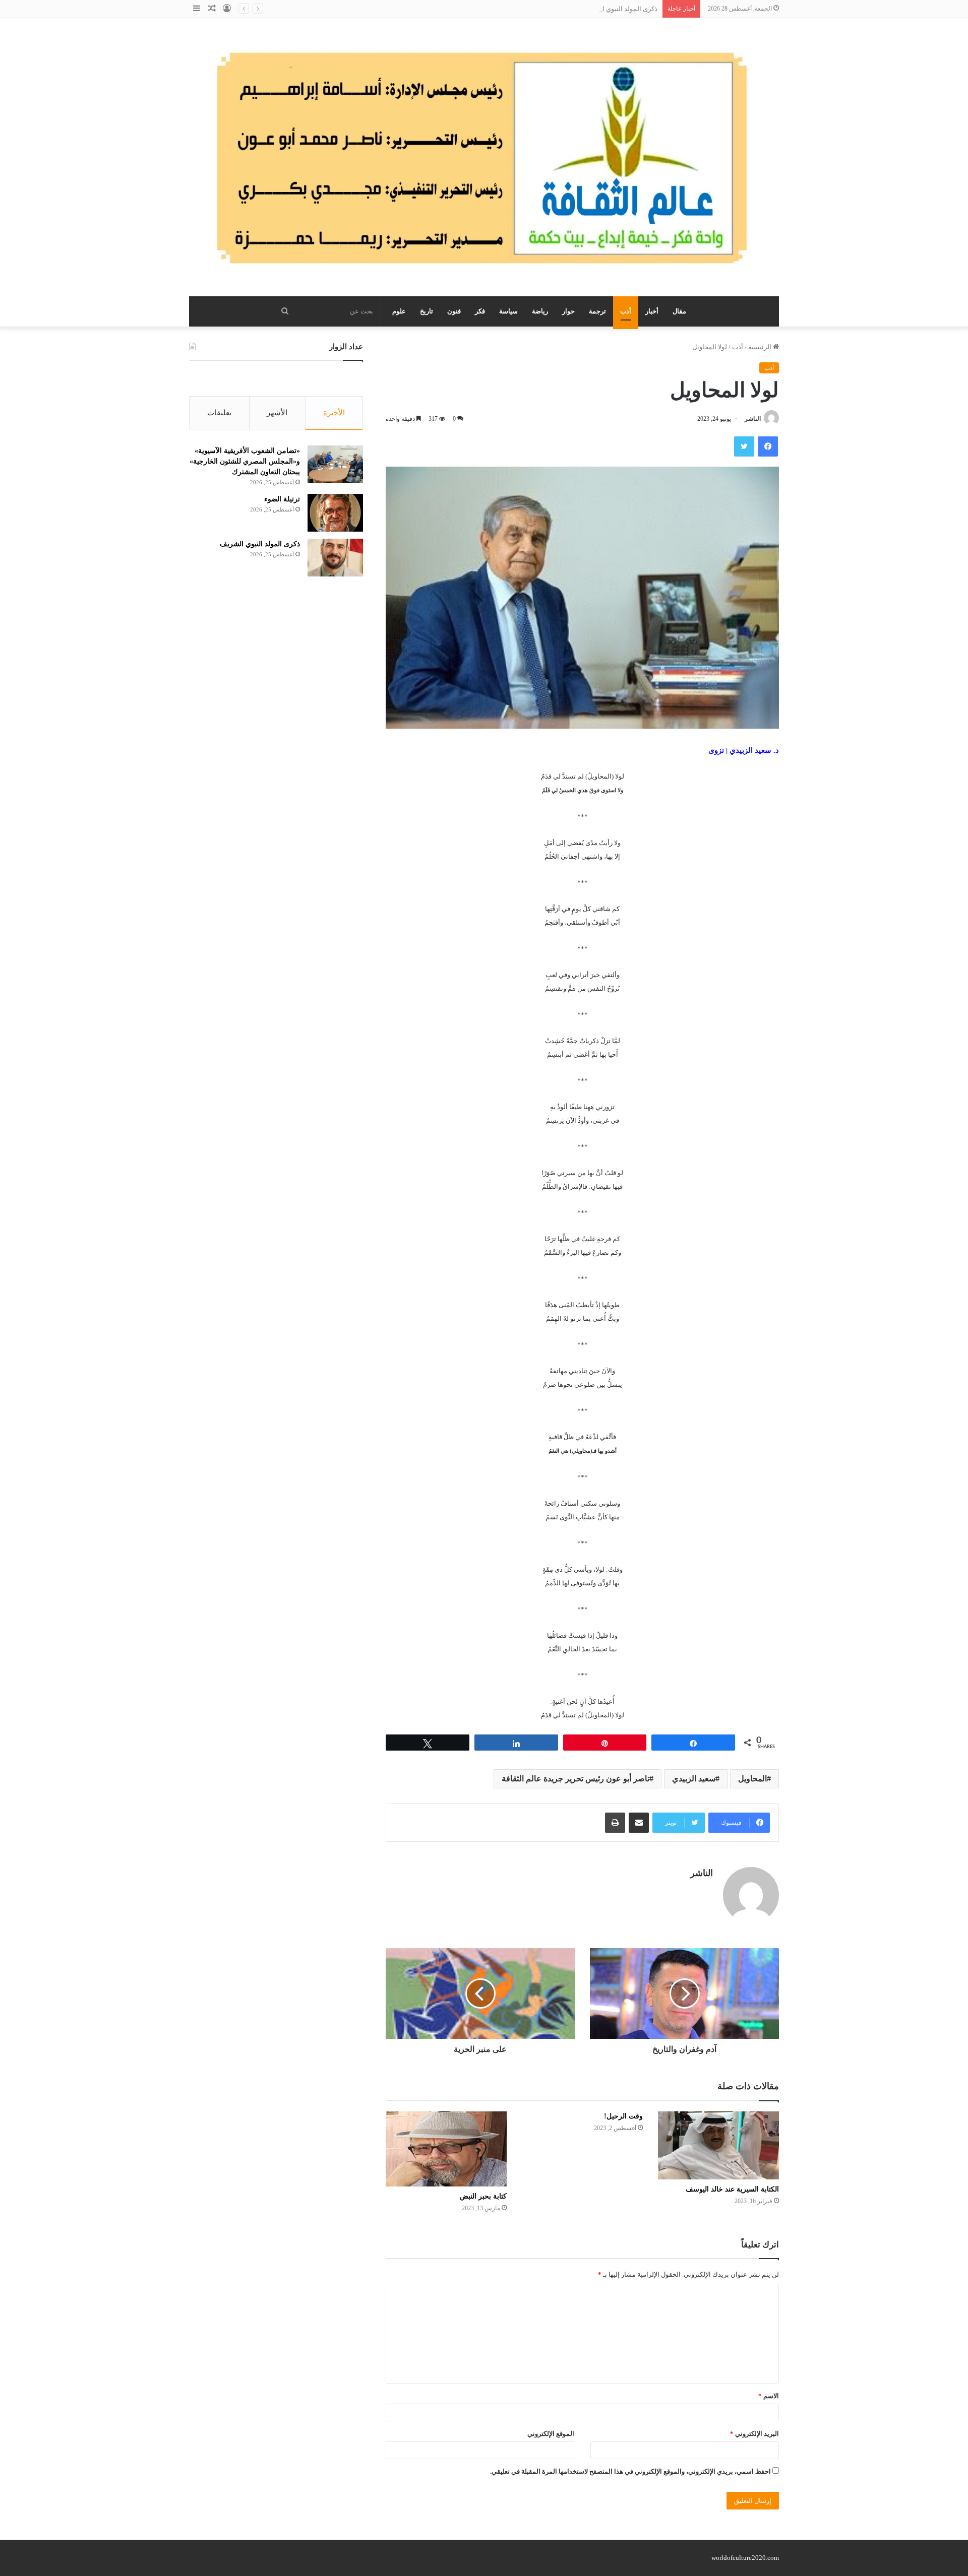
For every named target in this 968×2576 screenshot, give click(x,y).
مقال (679, 311)
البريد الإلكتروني (754, 2434)
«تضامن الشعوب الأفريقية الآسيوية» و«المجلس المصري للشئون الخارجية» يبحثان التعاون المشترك (245, 461)
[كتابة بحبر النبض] (446, 2149)
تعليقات (219, 413)
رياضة (540, 311)
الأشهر (277, 413)
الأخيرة (334, 413)
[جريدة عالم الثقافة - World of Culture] (484, 157)
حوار (568, 311)
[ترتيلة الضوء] (335, 513)
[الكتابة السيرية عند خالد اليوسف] (718, 2145)
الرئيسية (761, 347)
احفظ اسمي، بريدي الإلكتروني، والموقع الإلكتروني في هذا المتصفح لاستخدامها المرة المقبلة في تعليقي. (630, 2471)
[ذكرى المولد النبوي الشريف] (335, 558)
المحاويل (752, 1779)
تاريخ (427, 311)
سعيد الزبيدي (694, 1779)
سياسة (508, 311)
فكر (480, 311)
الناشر (753, 419)
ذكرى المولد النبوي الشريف (620, 9)
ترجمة (597, 311)
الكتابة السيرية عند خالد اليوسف (732, 2189)
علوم (399, 311)
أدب (626, 311)
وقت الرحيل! (623, 2116)
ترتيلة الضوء (282, 499)
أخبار (652, 311)
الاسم (769, 2396)
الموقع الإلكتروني (551, 2434)
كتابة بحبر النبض (483, 2196)
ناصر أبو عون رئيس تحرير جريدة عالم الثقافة (576, 1779)
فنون (454, 311)
